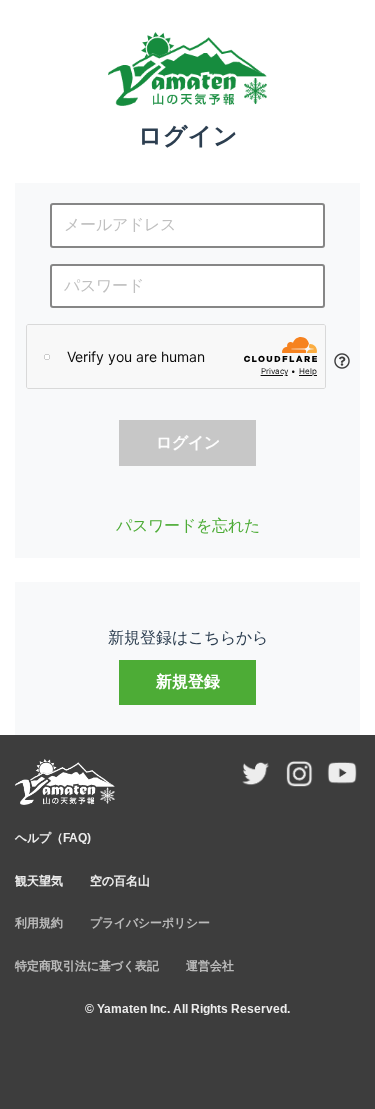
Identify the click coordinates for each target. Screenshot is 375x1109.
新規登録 (188, 681)
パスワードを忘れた (188, 525)
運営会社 (210, 966)
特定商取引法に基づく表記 (87, 966)
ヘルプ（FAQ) (53, 838)
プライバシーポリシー (150, 923)
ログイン (188, 442)
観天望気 (39, 881)
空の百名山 (120, 881)
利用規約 (39, 923)
